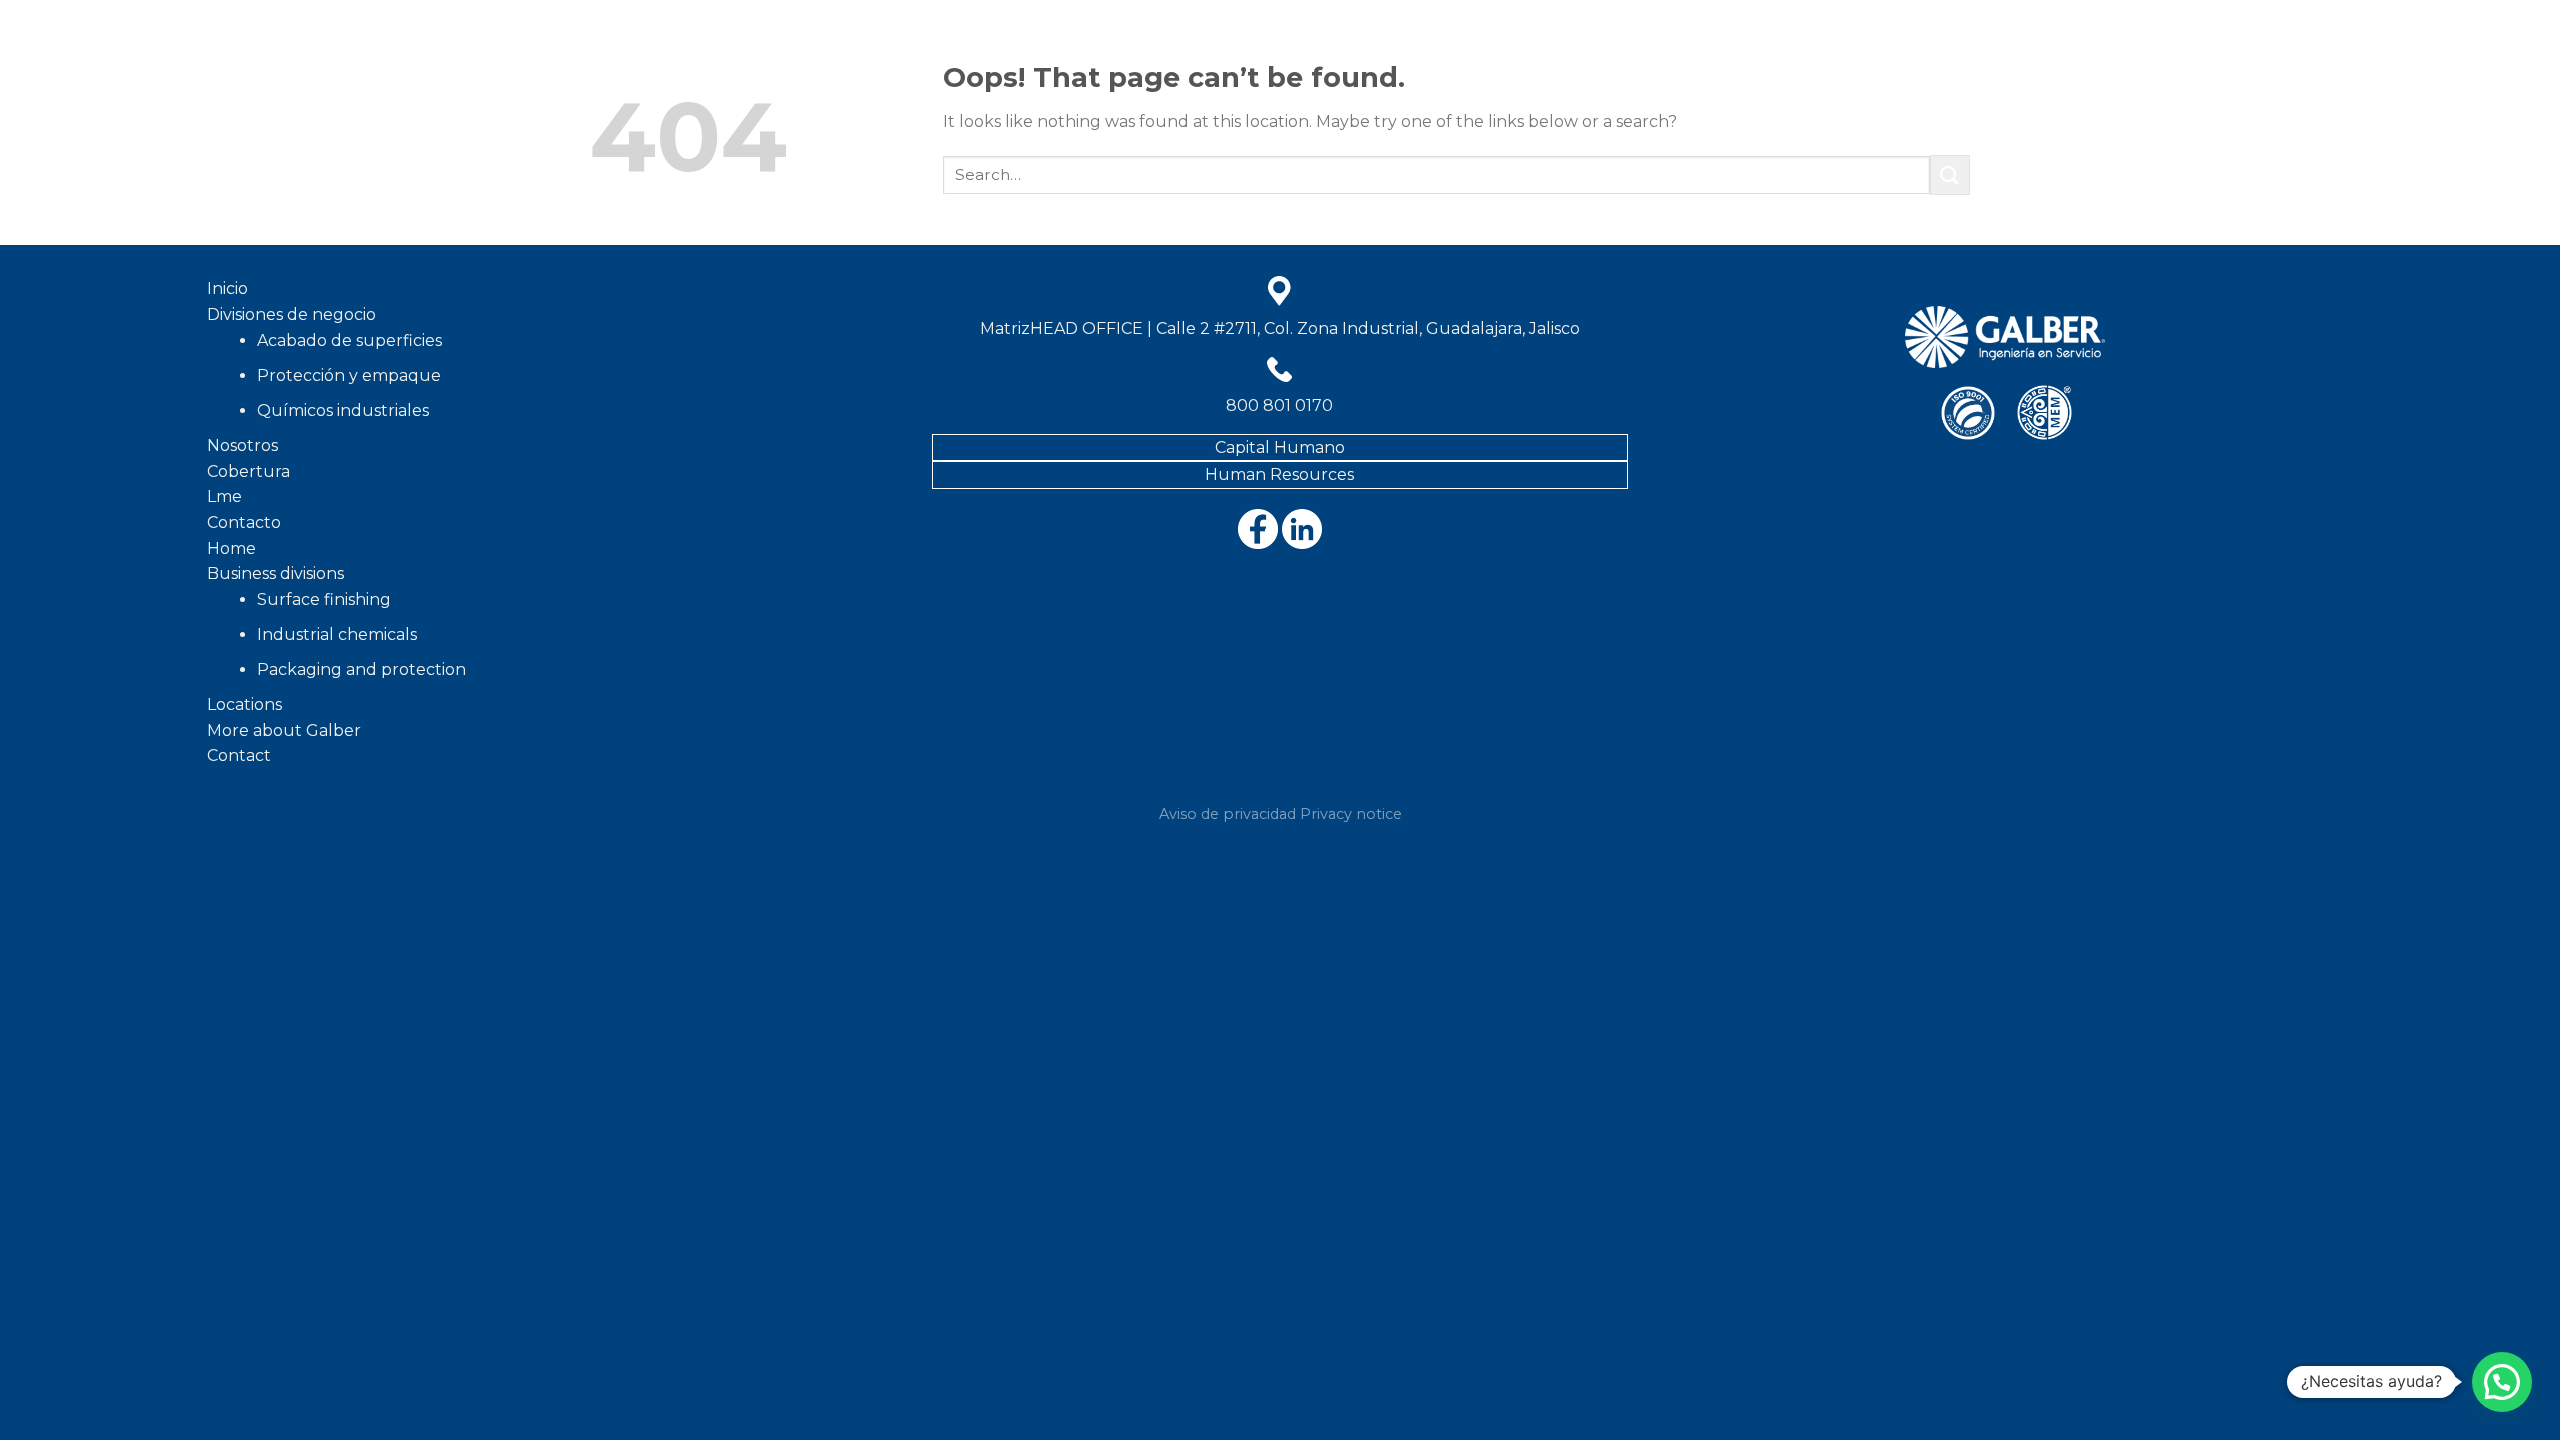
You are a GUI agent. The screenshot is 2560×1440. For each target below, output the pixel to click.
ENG (1338, 54)
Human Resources (1279, 474)
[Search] (2345, 55)
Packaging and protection (361, 669)
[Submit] (1950, 174)
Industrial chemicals (337, 634)
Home (1392, 54)
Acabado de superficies (349, 340)
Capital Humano (1280, 447)
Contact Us (1992, 54)
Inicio (666, 54)
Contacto (1220, 54)
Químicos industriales (343, 410)
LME (1292, 54)
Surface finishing (324, 599)
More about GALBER (1689, 54)
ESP (2115, 54)
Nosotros (956, 54)
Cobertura (1059, 54)
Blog (1142, 54)
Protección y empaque (349, 375)
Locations (1829, 54)
